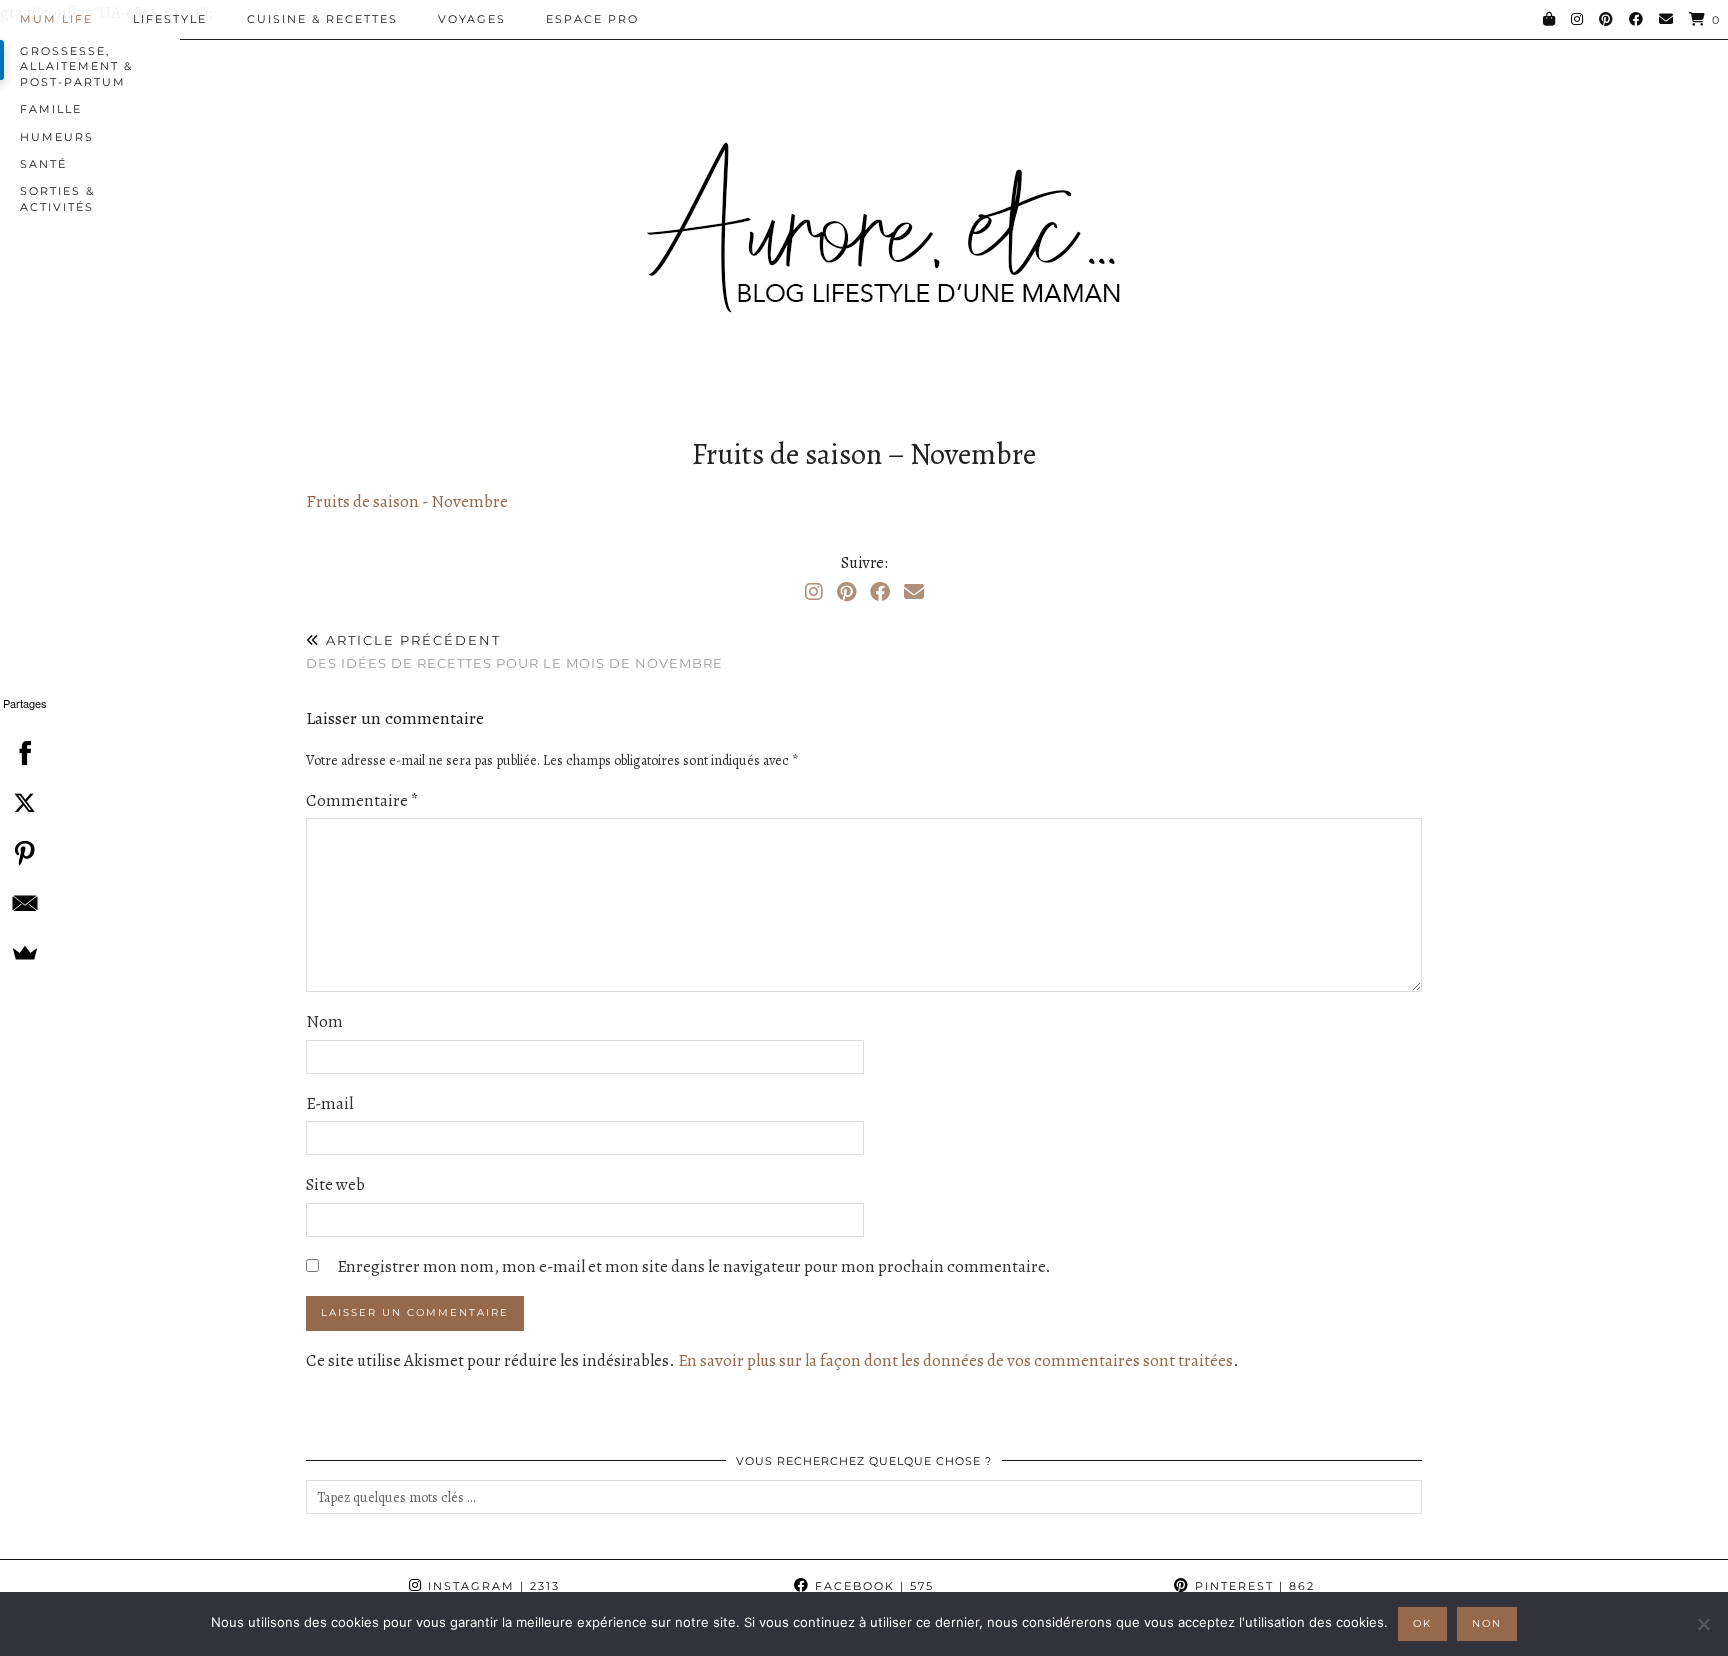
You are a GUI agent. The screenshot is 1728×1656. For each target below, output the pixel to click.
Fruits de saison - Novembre (407, 501)
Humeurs (57, 137)
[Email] (1667, 19)
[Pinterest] (1607, 19)
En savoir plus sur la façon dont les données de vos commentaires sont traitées (955, 1360)
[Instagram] (1578, 19)
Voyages (472, 19)
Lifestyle (170, 19)
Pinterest (1252, 1586)
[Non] (1703, 1624)
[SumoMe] (25, 953)
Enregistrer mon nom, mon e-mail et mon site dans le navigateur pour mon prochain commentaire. (694, 1266)
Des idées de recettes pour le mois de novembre (514, 651)
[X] (25, 803)
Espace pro (592, 19)
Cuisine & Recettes (322, 19)
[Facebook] (1637, 19)
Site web (335, 1184)
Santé (43, 164)
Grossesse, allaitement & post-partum (76, 66)
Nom (324, 1021)
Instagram (491, 1586)
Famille (51, 109)
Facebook (872, 1586)
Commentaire (362, 800)
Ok (1422, 1623)
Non (1487, 1623)
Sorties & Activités (57, 198)
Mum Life (56, 19)
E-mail (329, 1103)
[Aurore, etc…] (864, 213)
